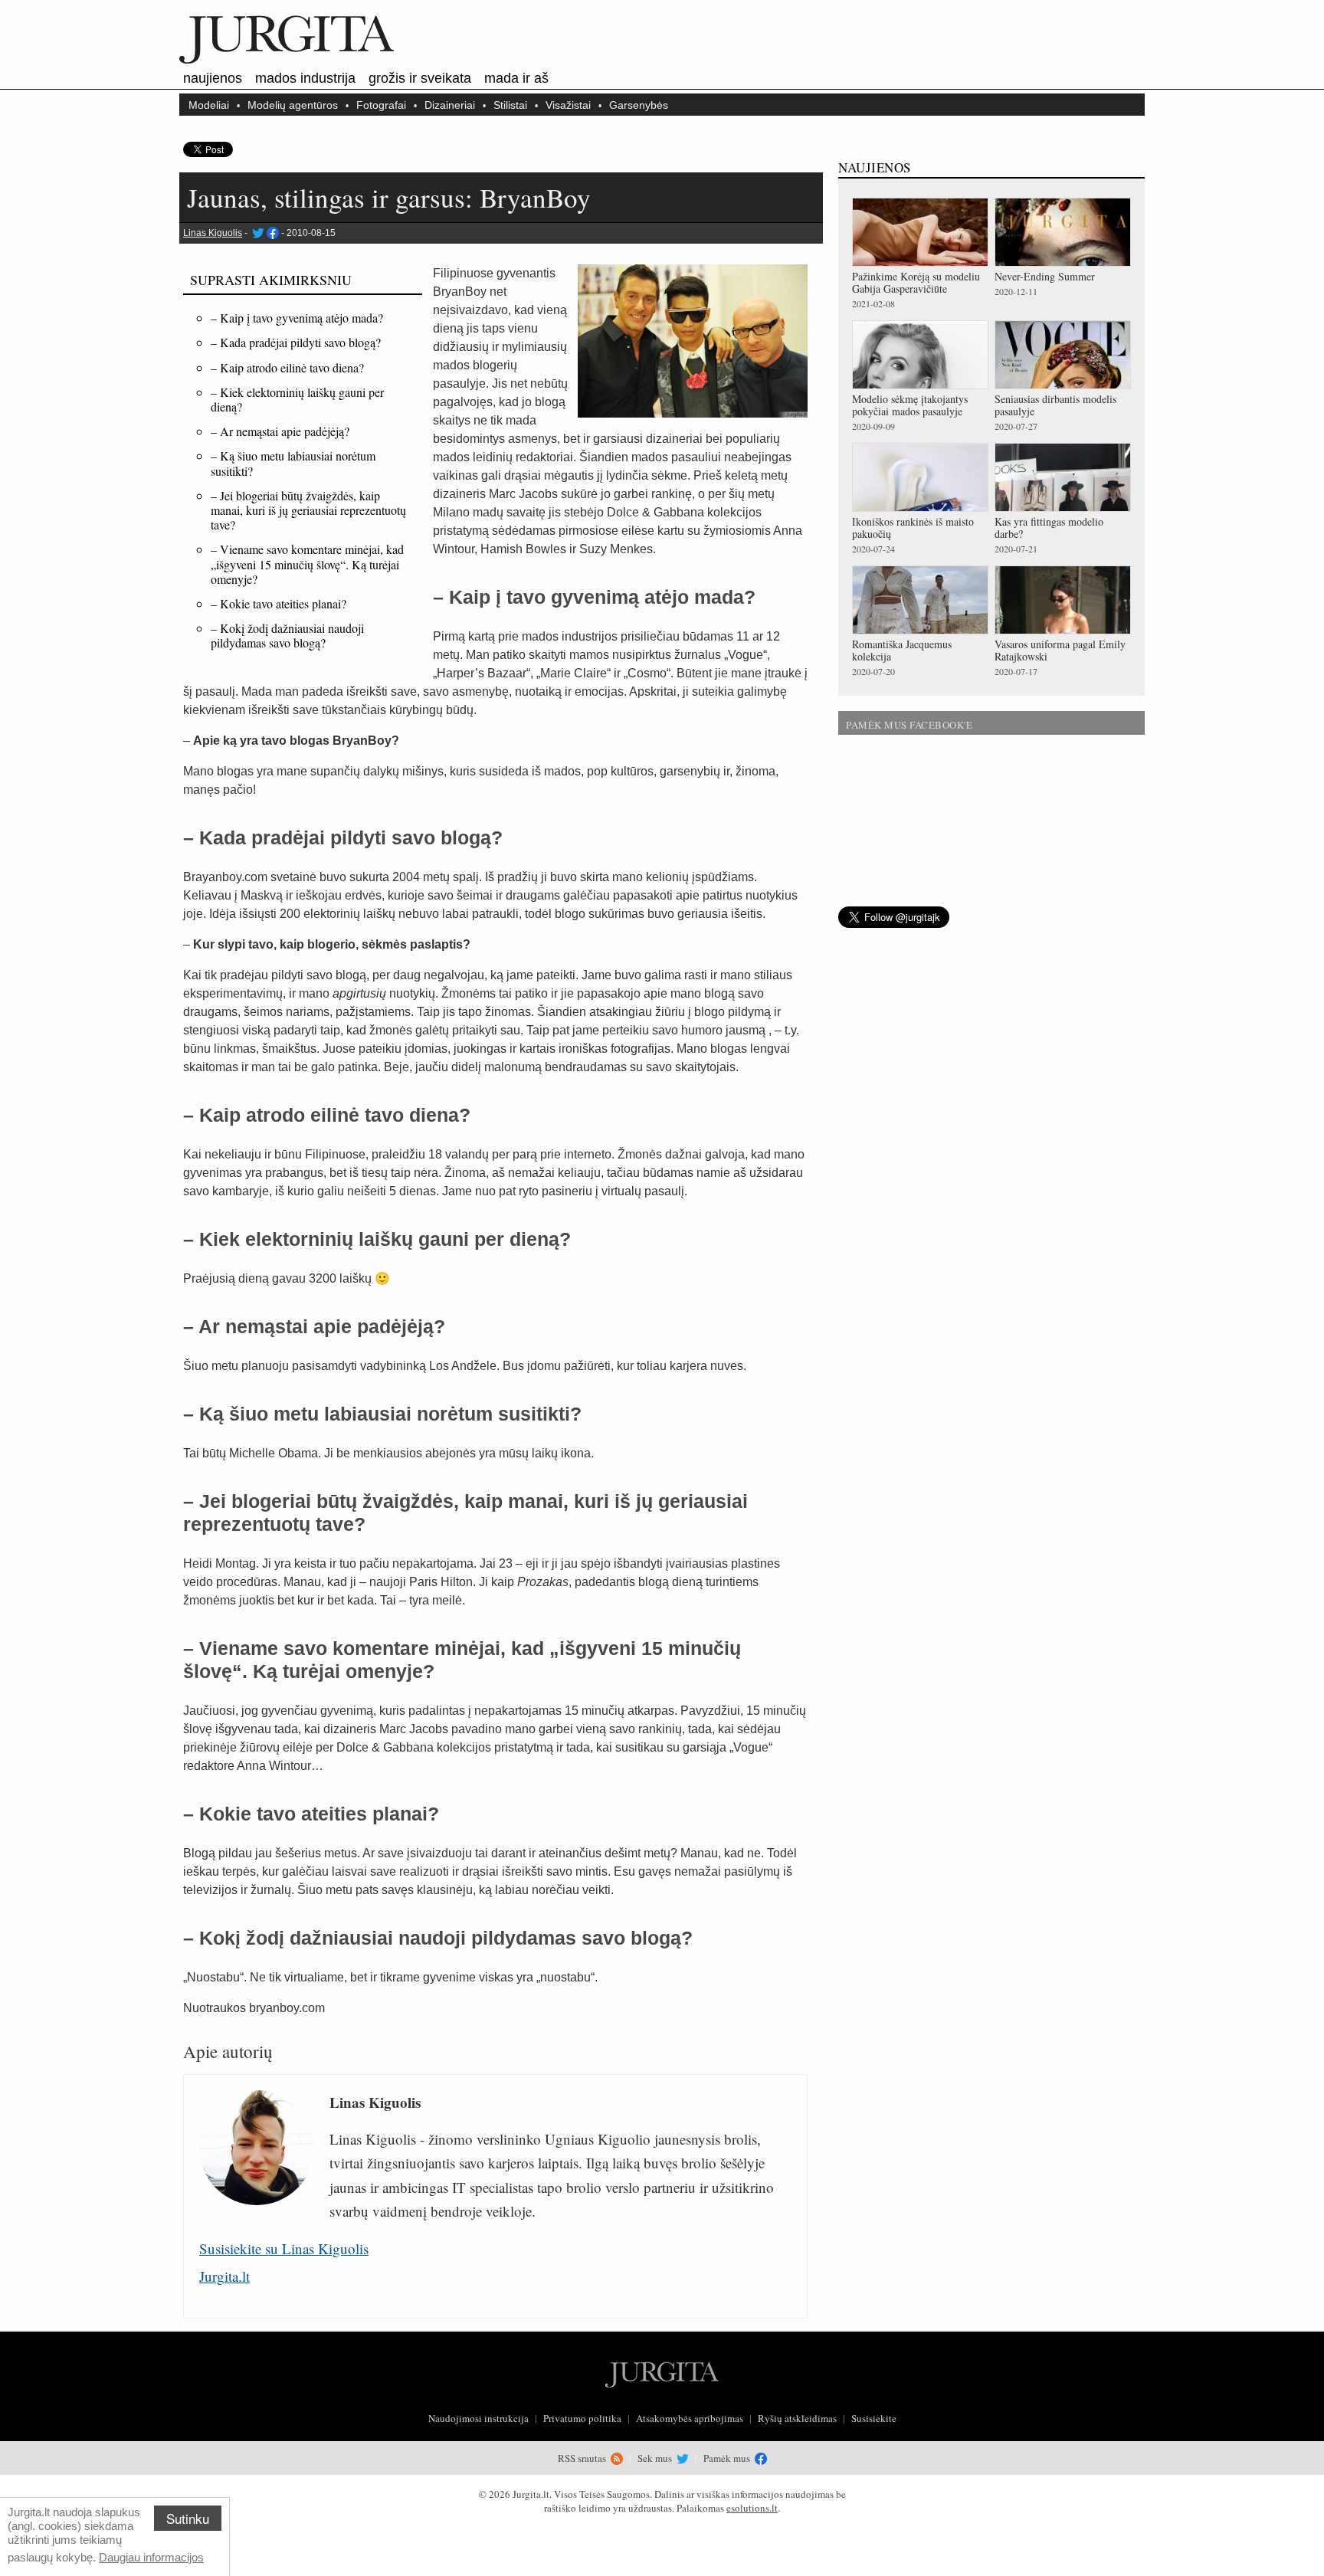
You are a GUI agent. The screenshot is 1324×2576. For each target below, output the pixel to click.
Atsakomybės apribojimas (690, 2418)
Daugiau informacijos (151, 2557)
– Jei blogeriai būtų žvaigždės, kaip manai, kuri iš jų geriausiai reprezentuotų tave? (308, 510)
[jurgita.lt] (287, 61)
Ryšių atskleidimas (797, 2418)
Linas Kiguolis (213, 233)
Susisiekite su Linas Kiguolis (284, 2248)
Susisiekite (874, 2418)
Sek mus (656, 2458)
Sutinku (188, 2518)
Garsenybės (639, 105)
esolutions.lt (752, 2508)
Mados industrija (305, 78)
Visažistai (568, 105)
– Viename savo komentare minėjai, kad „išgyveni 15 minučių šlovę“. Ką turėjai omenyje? (307, 564)
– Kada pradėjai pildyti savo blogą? (296, 342)
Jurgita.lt (224, 2276)
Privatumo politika (582, 2418)
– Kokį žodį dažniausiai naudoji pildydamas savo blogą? (287, 635)
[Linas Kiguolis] (257, 233)
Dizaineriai (450, 105)
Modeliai (209, 105)
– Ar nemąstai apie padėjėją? (280, 431)
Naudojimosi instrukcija (478, 2418)
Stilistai (510, 105)
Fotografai (381, 105)
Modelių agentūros (293, 105)
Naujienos (213, 78)
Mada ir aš (516, 78)
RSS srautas (583, 2458)
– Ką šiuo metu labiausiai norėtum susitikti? (293, 463)
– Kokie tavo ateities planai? (279, 603)
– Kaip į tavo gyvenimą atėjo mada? (297, 318)
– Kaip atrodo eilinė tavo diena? (287, 367)
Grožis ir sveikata (420, 78)
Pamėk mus (728, 2458)
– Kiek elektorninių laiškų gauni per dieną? (297, 399)
